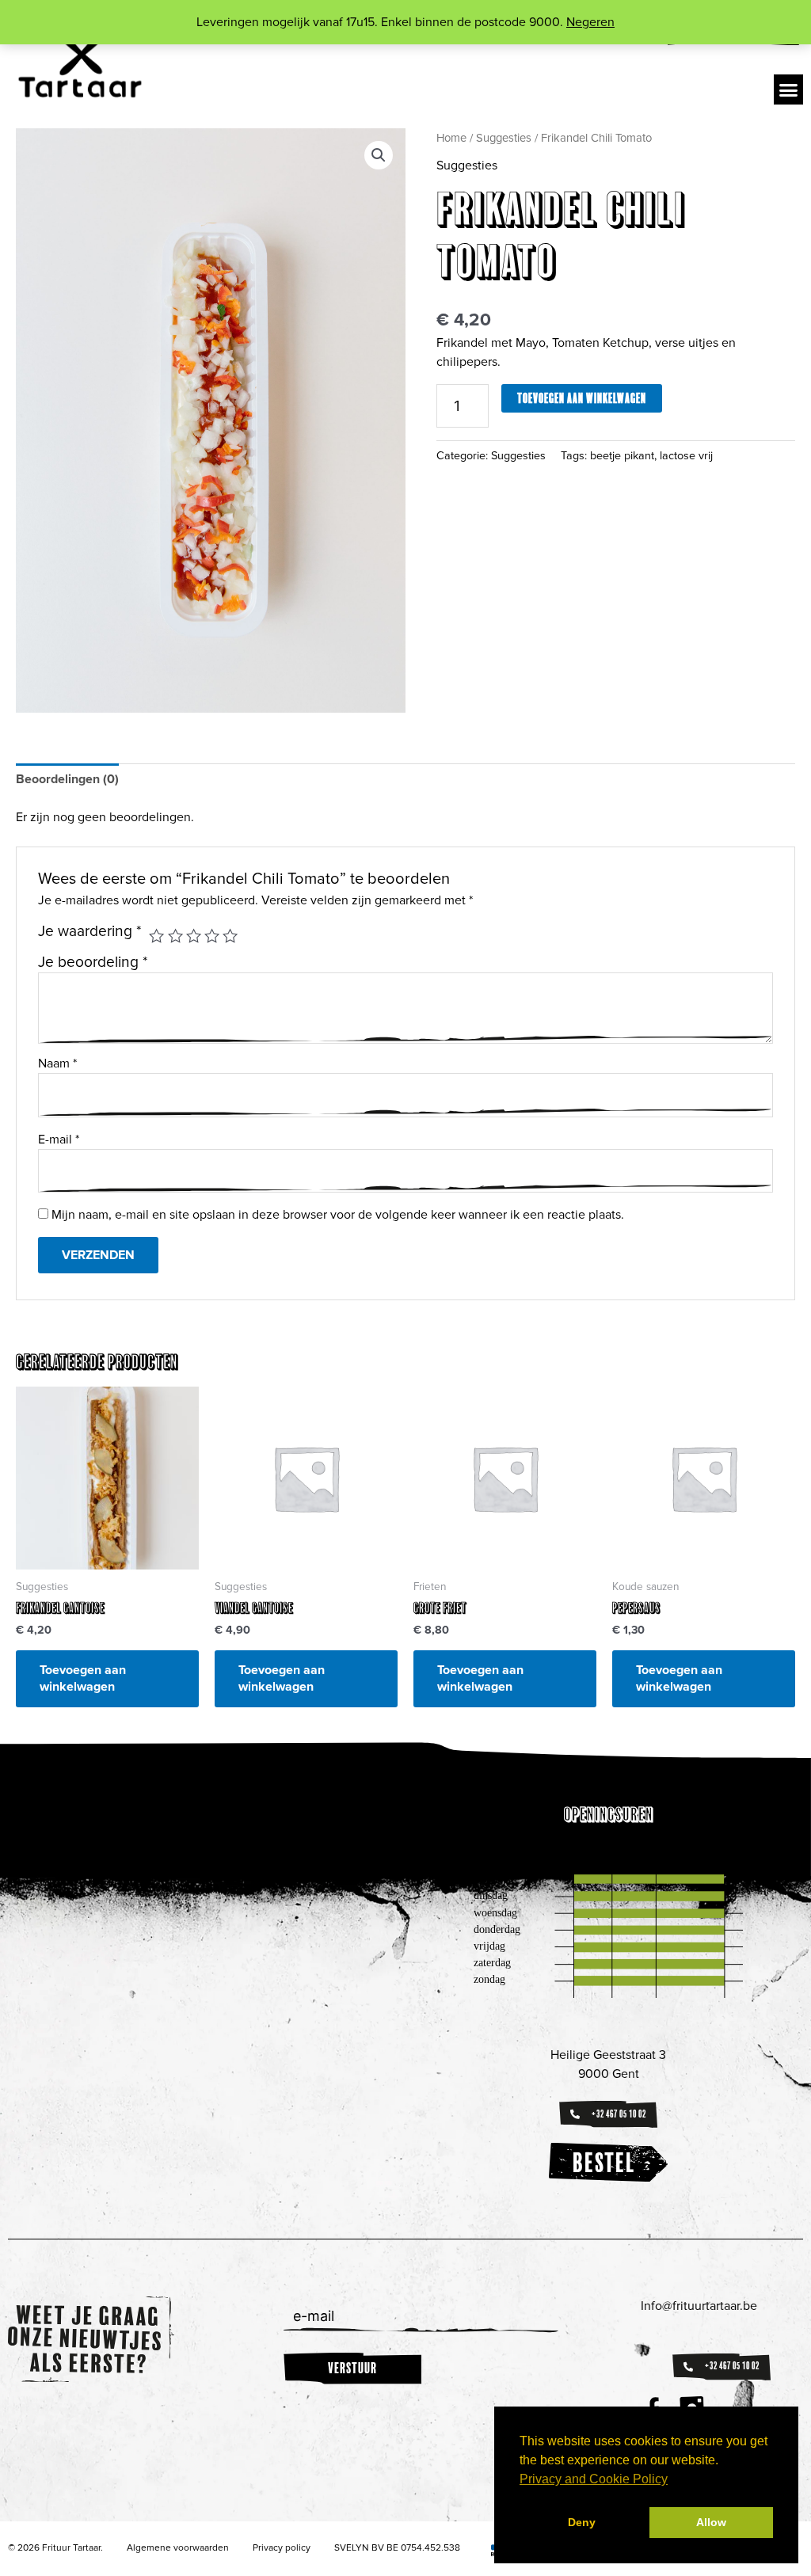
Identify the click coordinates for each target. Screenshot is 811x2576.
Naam (57, 1064)
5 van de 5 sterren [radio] (230, 936)
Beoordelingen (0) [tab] (67, 779)
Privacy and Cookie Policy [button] (594, 2479)
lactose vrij (686, 456)
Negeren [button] (590, 22)
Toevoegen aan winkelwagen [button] (83, 1678)
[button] (789, 89)
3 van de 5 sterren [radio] (194, 936)
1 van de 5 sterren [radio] (156, 936)
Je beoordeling (93, 962)
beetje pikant (622, 456)
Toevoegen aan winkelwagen (582, 398)
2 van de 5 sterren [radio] (175, 936)
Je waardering (90, 931)
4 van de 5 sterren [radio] (212, 936)
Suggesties (504, 138)
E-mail (59, 1140)
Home (451, 138)
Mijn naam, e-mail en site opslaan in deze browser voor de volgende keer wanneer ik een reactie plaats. (338, 1215)
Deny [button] (582, 2522)
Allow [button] (711, 2522)
